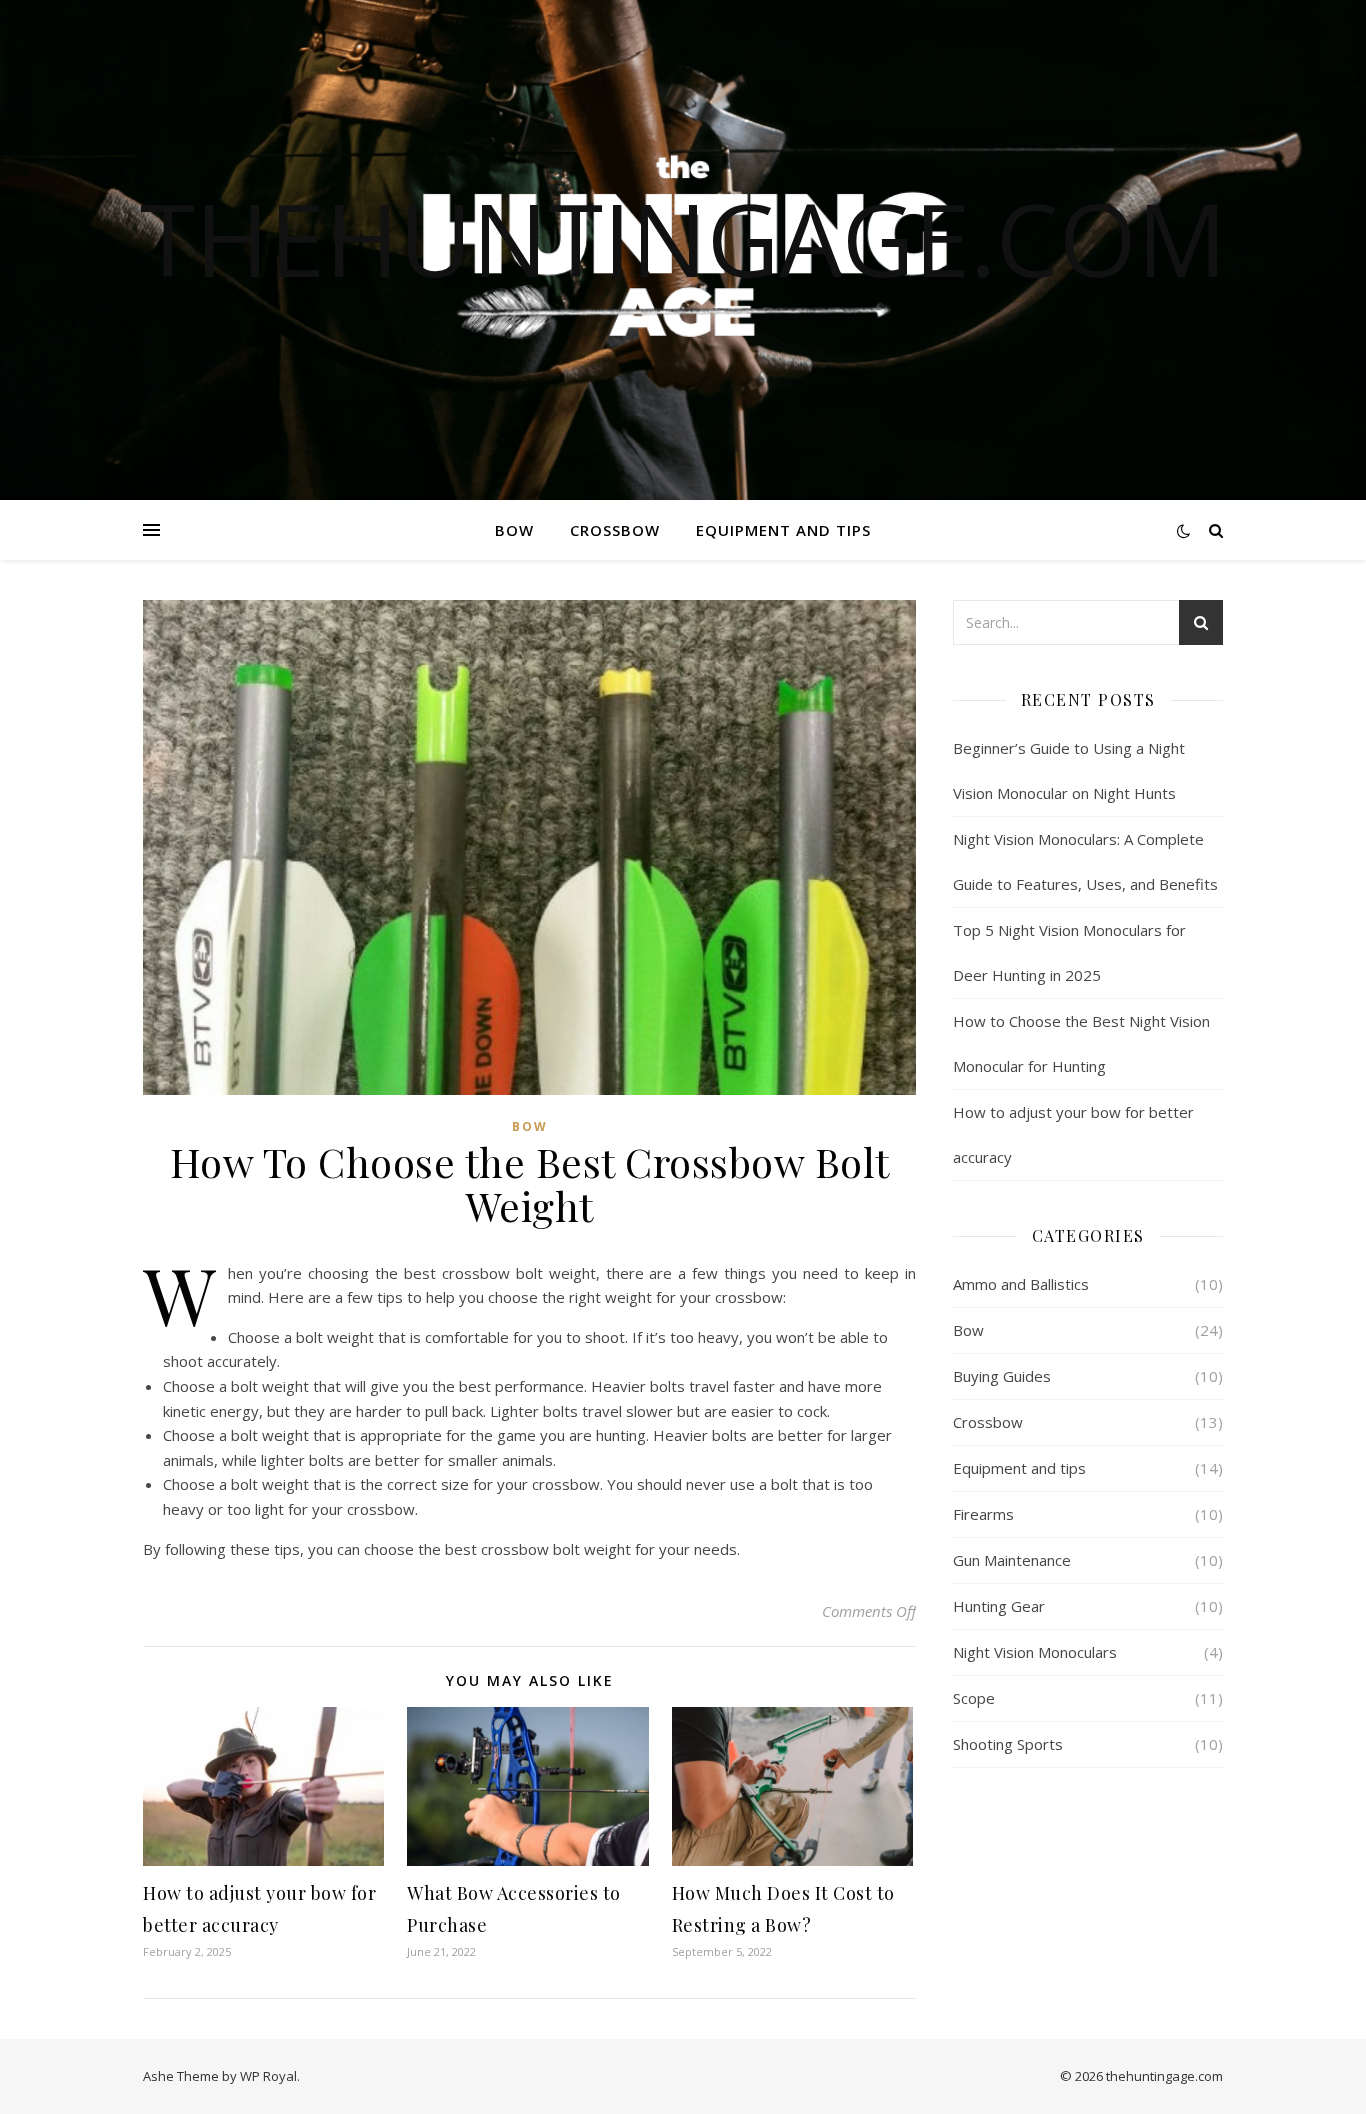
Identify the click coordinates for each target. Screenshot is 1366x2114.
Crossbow (615, 530)
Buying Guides (1002, 1376)
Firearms (983, 1514)
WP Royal (268, 2076)
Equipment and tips (783, 530)
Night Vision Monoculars (1035, 1652)
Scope (974, 1698)
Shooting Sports (1008, 1744)
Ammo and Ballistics (1021, 1284)
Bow (514, 530)
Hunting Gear (999, 1606)
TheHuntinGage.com (683, 238)
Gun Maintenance (1012, 1560)
